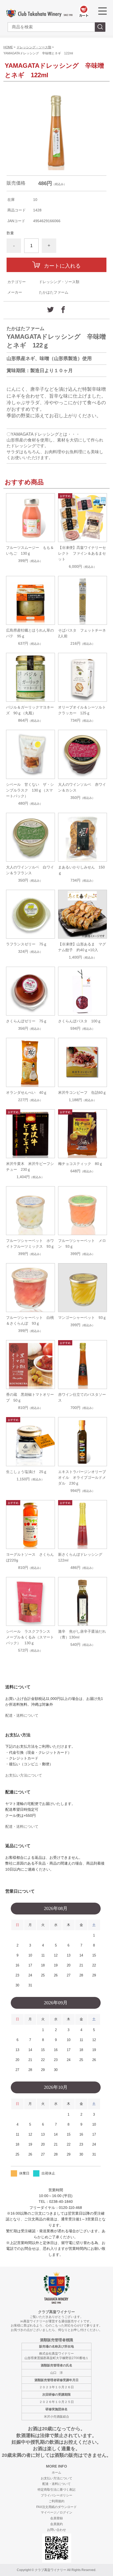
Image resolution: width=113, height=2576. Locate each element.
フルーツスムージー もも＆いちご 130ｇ (30, 550)
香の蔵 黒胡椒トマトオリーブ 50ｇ (30, 1397)
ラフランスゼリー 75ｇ (27, 944)
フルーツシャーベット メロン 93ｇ (82, 1243)
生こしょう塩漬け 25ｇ (27, 1472)
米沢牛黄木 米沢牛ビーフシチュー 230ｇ (30, 1167)
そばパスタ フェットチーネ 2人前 (83, 633)
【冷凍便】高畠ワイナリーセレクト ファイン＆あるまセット (82, 553)
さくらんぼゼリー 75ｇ (27, 1021)
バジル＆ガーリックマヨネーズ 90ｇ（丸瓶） (30, 710)
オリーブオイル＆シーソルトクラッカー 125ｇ (82, 710)
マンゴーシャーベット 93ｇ (82, 1318)
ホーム (56, 2473)
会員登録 (56, 2518)
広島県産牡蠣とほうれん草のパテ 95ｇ (30, 633)
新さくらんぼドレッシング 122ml (82, 1557)
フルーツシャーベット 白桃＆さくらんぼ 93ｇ (30, 1320)
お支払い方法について (24, 1775)
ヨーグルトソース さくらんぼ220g (30, 1557)
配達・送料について (22, 1715)
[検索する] (100, 27)
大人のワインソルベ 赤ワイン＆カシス (82, 787)
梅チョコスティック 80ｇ (80, 1164)
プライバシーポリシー (56, 2495)
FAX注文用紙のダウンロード (56, 2507)
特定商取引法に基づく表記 (56, 2490)
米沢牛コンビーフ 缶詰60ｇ (82, 1092)
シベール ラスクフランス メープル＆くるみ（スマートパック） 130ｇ (30, 1637)
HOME (8, 47)
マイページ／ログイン (56, 2512)
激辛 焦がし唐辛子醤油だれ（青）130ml (82, 1634)
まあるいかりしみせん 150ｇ (81, 870)
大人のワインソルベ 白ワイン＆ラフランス (30, 870)
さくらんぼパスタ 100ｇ (80, 1021)
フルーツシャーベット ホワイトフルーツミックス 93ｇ (30, 1243)
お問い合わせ (56, 2530)
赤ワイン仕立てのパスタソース (82, 1397)
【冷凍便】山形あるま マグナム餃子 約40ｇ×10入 (82, 947)
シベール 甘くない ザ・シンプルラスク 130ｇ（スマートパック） (30, 790)
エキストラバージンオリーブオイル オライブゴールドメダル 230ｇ (82, 1477)
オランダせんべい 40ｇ (27, 1092)
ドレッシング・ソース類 (34, 47)
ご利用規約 (56, 2501)
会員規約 (56, 2524)
